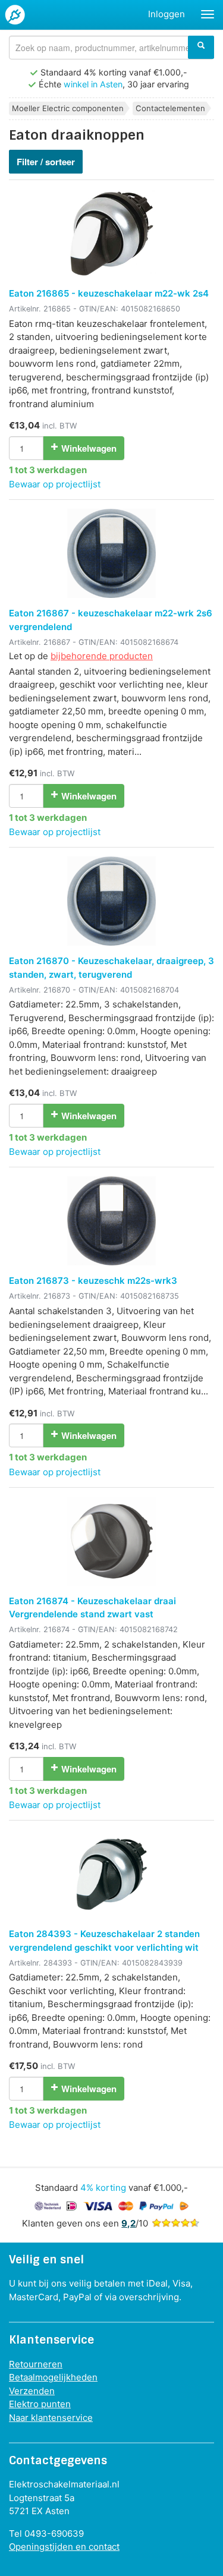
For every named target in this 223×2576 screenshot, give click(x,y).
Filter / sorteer (46, 162)
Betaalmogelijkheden (53, 2377)
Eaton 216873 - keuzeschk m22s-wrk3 (93, 1281)
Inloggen (167, 14)
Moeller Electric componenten (68, 108)
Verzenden (32, 2391)
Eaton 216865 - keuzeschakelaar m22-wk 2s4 (109, 293)
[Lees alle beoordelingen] (175, 2223)
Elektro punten (40, 2404)
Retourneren (36, 2364)
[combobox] (111, 48)
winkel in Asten (93, 84)
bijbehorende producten (102, 656)
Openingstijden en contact (64, 2547)
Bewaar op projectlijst (55, 484)
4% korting (103, 2188)
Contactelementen (170, 108)
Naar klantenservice (51, 2418)
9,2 (128, 2223)
